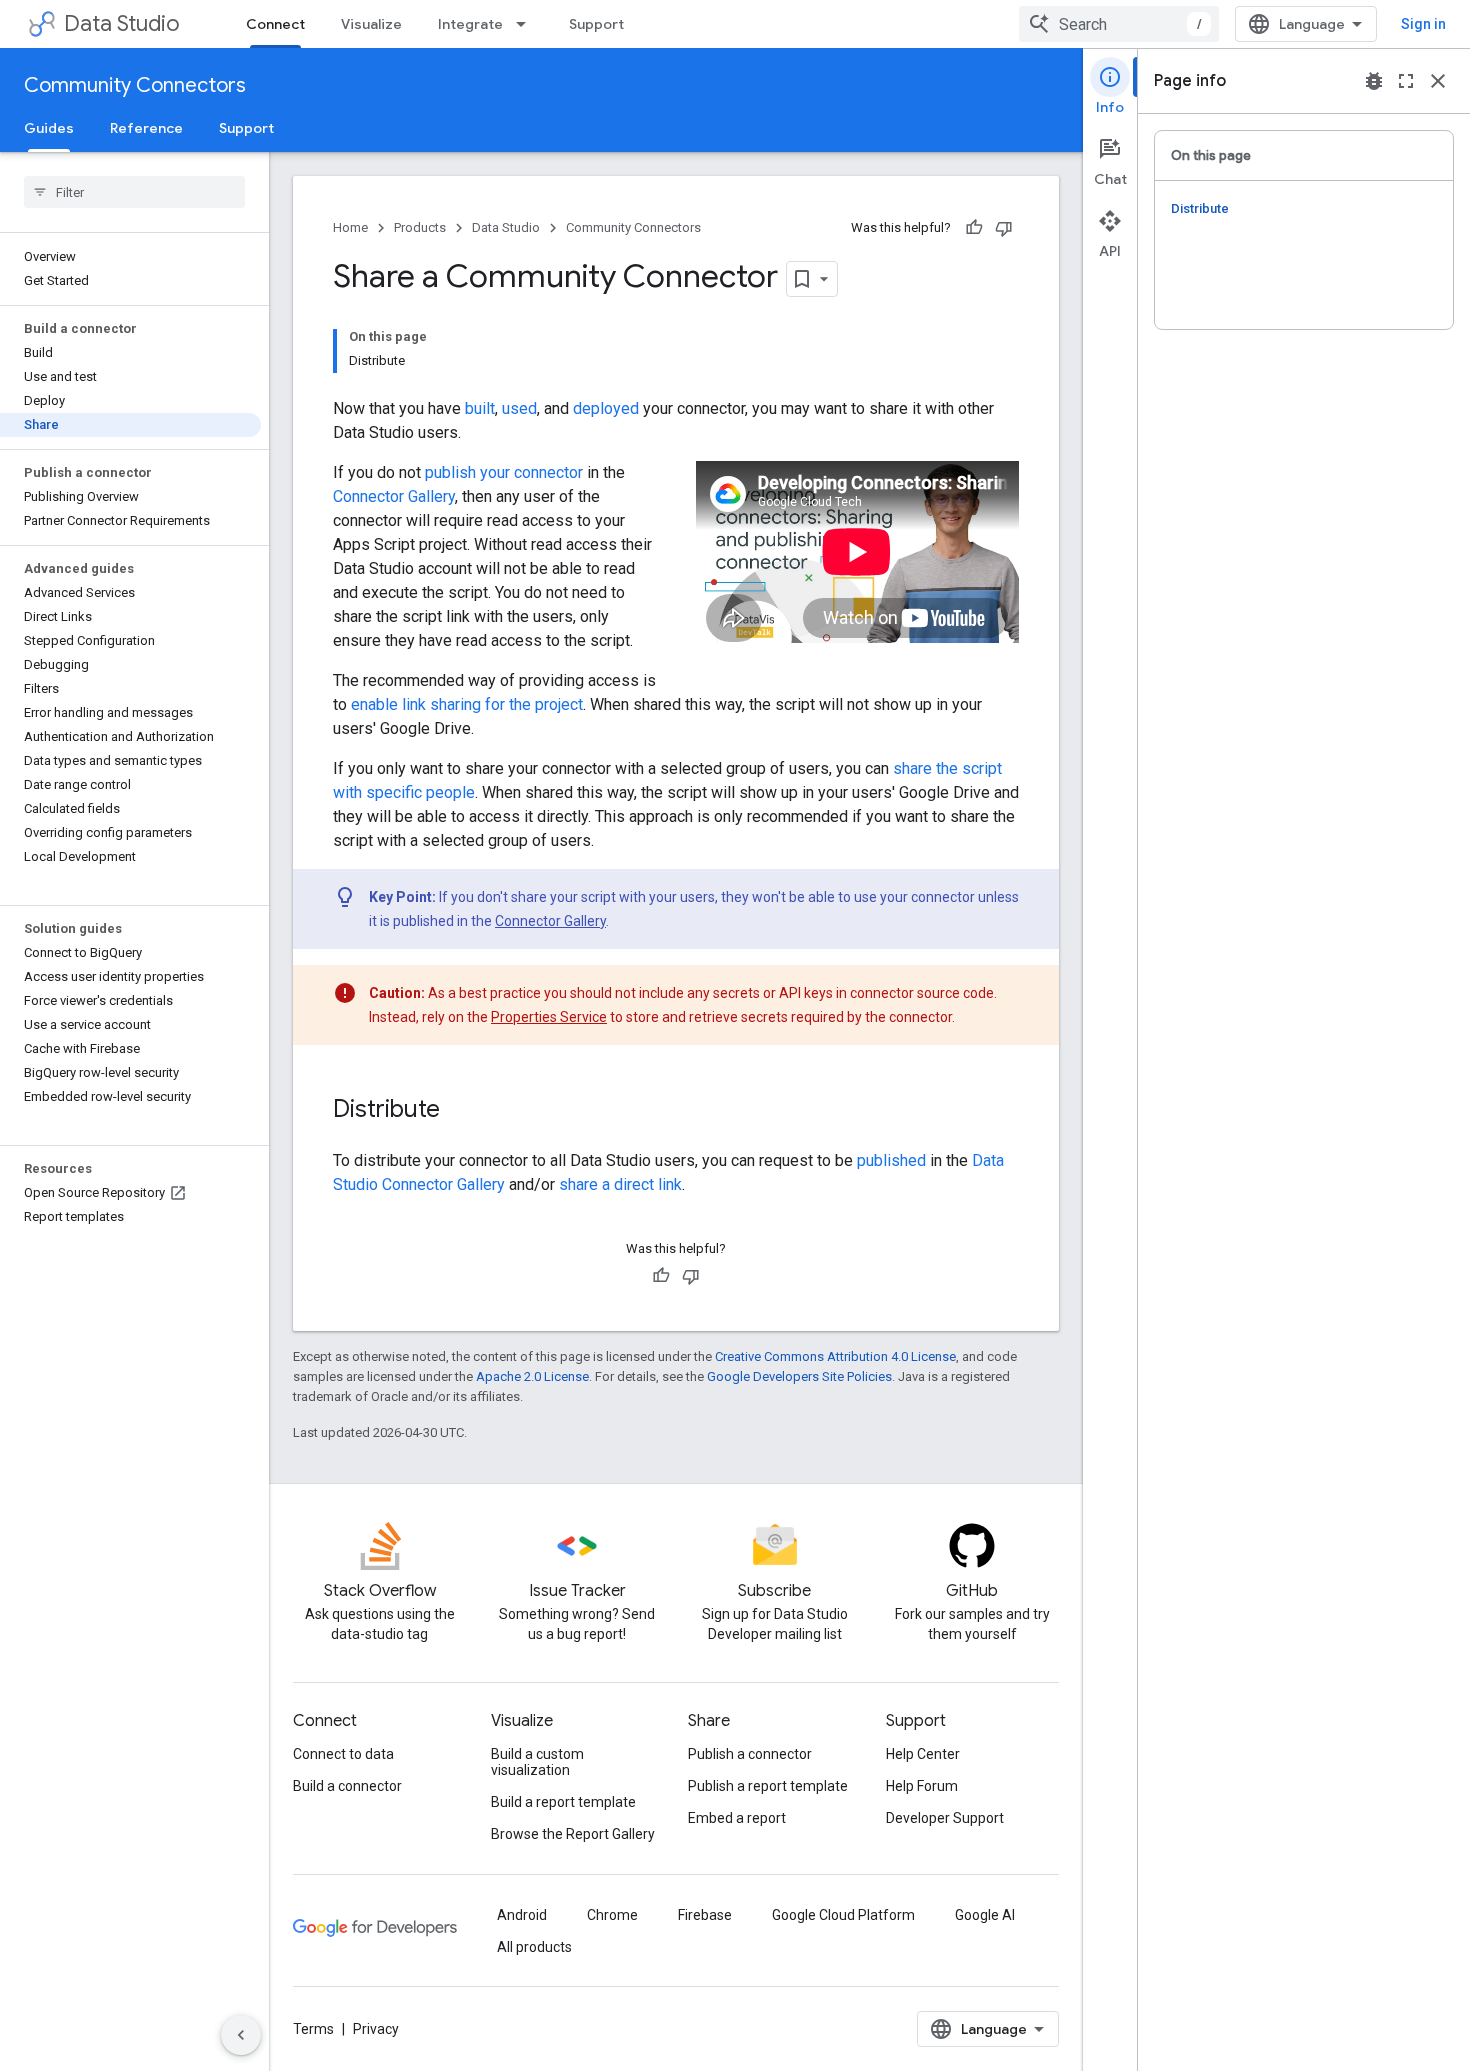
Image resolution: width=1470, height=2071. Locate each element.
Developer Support (945, 1818)
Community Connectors (135, 85)
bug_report (1374, 81)
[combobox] (1119, 24)
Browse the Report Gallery (573, 1834)
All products (534, 1947)
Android (522, 1915)
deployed (606, 408)
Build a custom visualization (537, 1762)
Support (596, 24)
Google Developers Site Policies (799, 1376)
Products (420, 227)
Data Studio (122, 23)
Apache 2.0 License (532, 1376)
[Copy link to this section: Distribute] (460, 1111)
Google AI (985, 1915)
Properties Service (549, 1017)
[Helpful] (974, 228)
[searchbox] (134, 192)
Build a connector (347, 1786)
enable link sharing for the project (467, 704)
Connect (275, 24)
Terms (313, 2029)
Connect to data (343, 1754)
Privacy (376, 2029)
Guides (49, 128)
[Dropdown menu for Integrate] (527, 24)
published (891, 1160)
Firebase (705, 1915)
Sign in (1423, 24)
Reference (146, 128)
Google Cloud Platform (843, 1915)
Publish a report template (768, 1786)
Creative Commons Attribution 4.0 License (835, 1356)
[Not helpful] (1004, 228)
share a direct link (620, 1184)
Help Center (923, 1754)
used (519, 408)
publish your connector (504, 472)
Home (350, 227)
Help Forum (922, 1786)
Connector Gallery (394, 496)
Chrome (612, 1915)
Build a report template (563, 1802)
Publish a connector (750, 1754)
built (480, 408)
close (1438, 81)
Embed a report (737, 1818)
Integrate (470, 24)
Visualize (371, 24)
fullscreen (1406, 81)
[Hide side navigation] (241, 2035)
